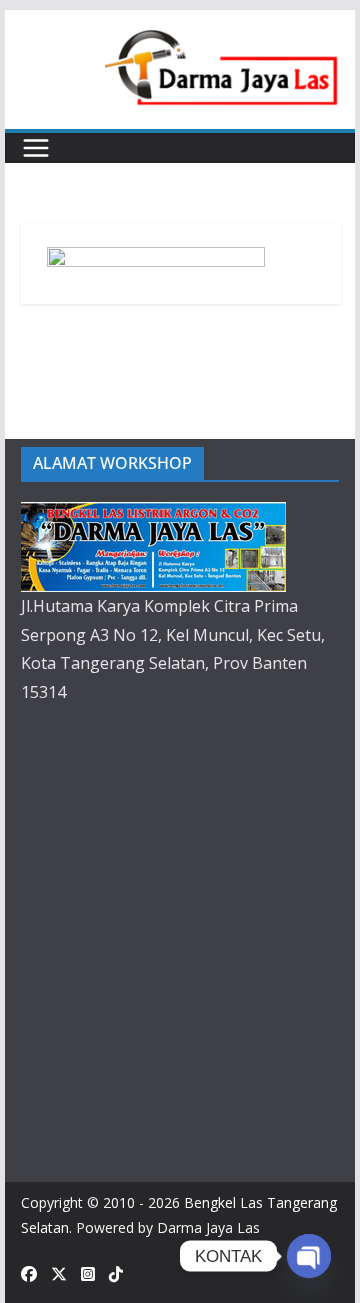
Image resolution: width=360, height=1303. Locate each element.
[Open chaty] (309, 1256)
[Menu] (36, 148)
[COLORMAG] (153, 516)
